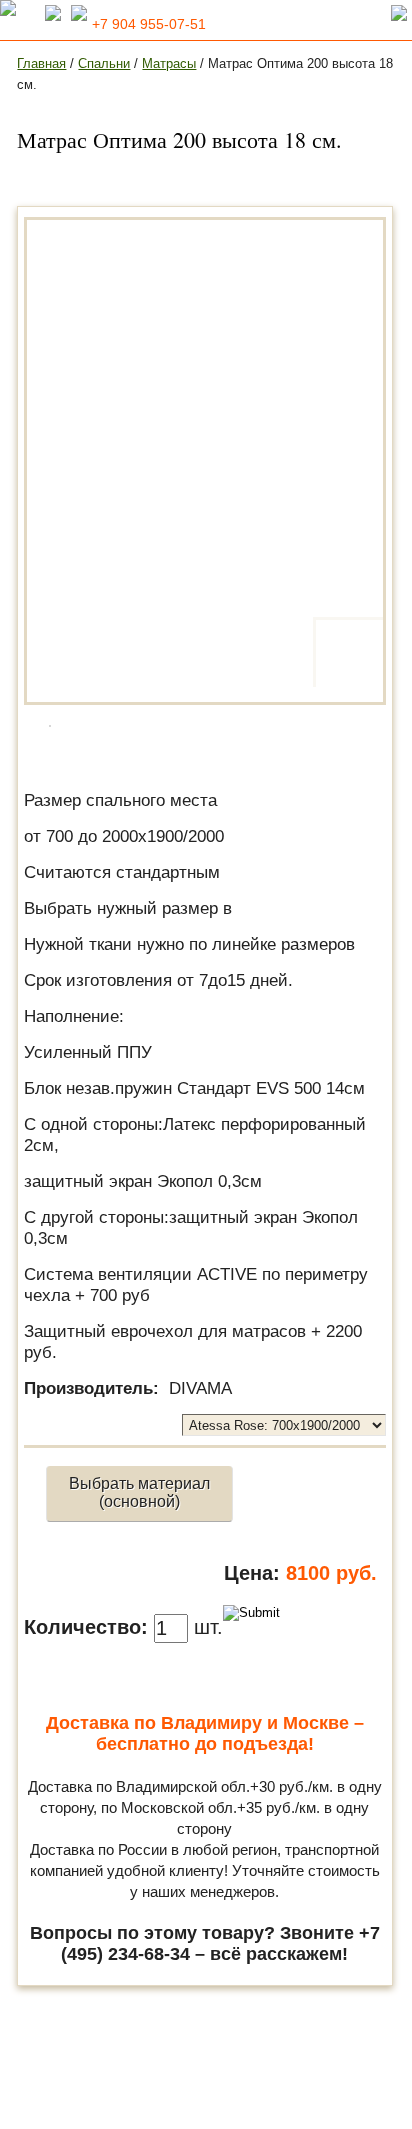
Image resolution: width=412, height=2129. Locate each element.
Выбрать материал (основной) (139, 1492)
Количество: (86, 1627)
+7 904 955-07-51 (149, 24)
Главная (41, 63)
